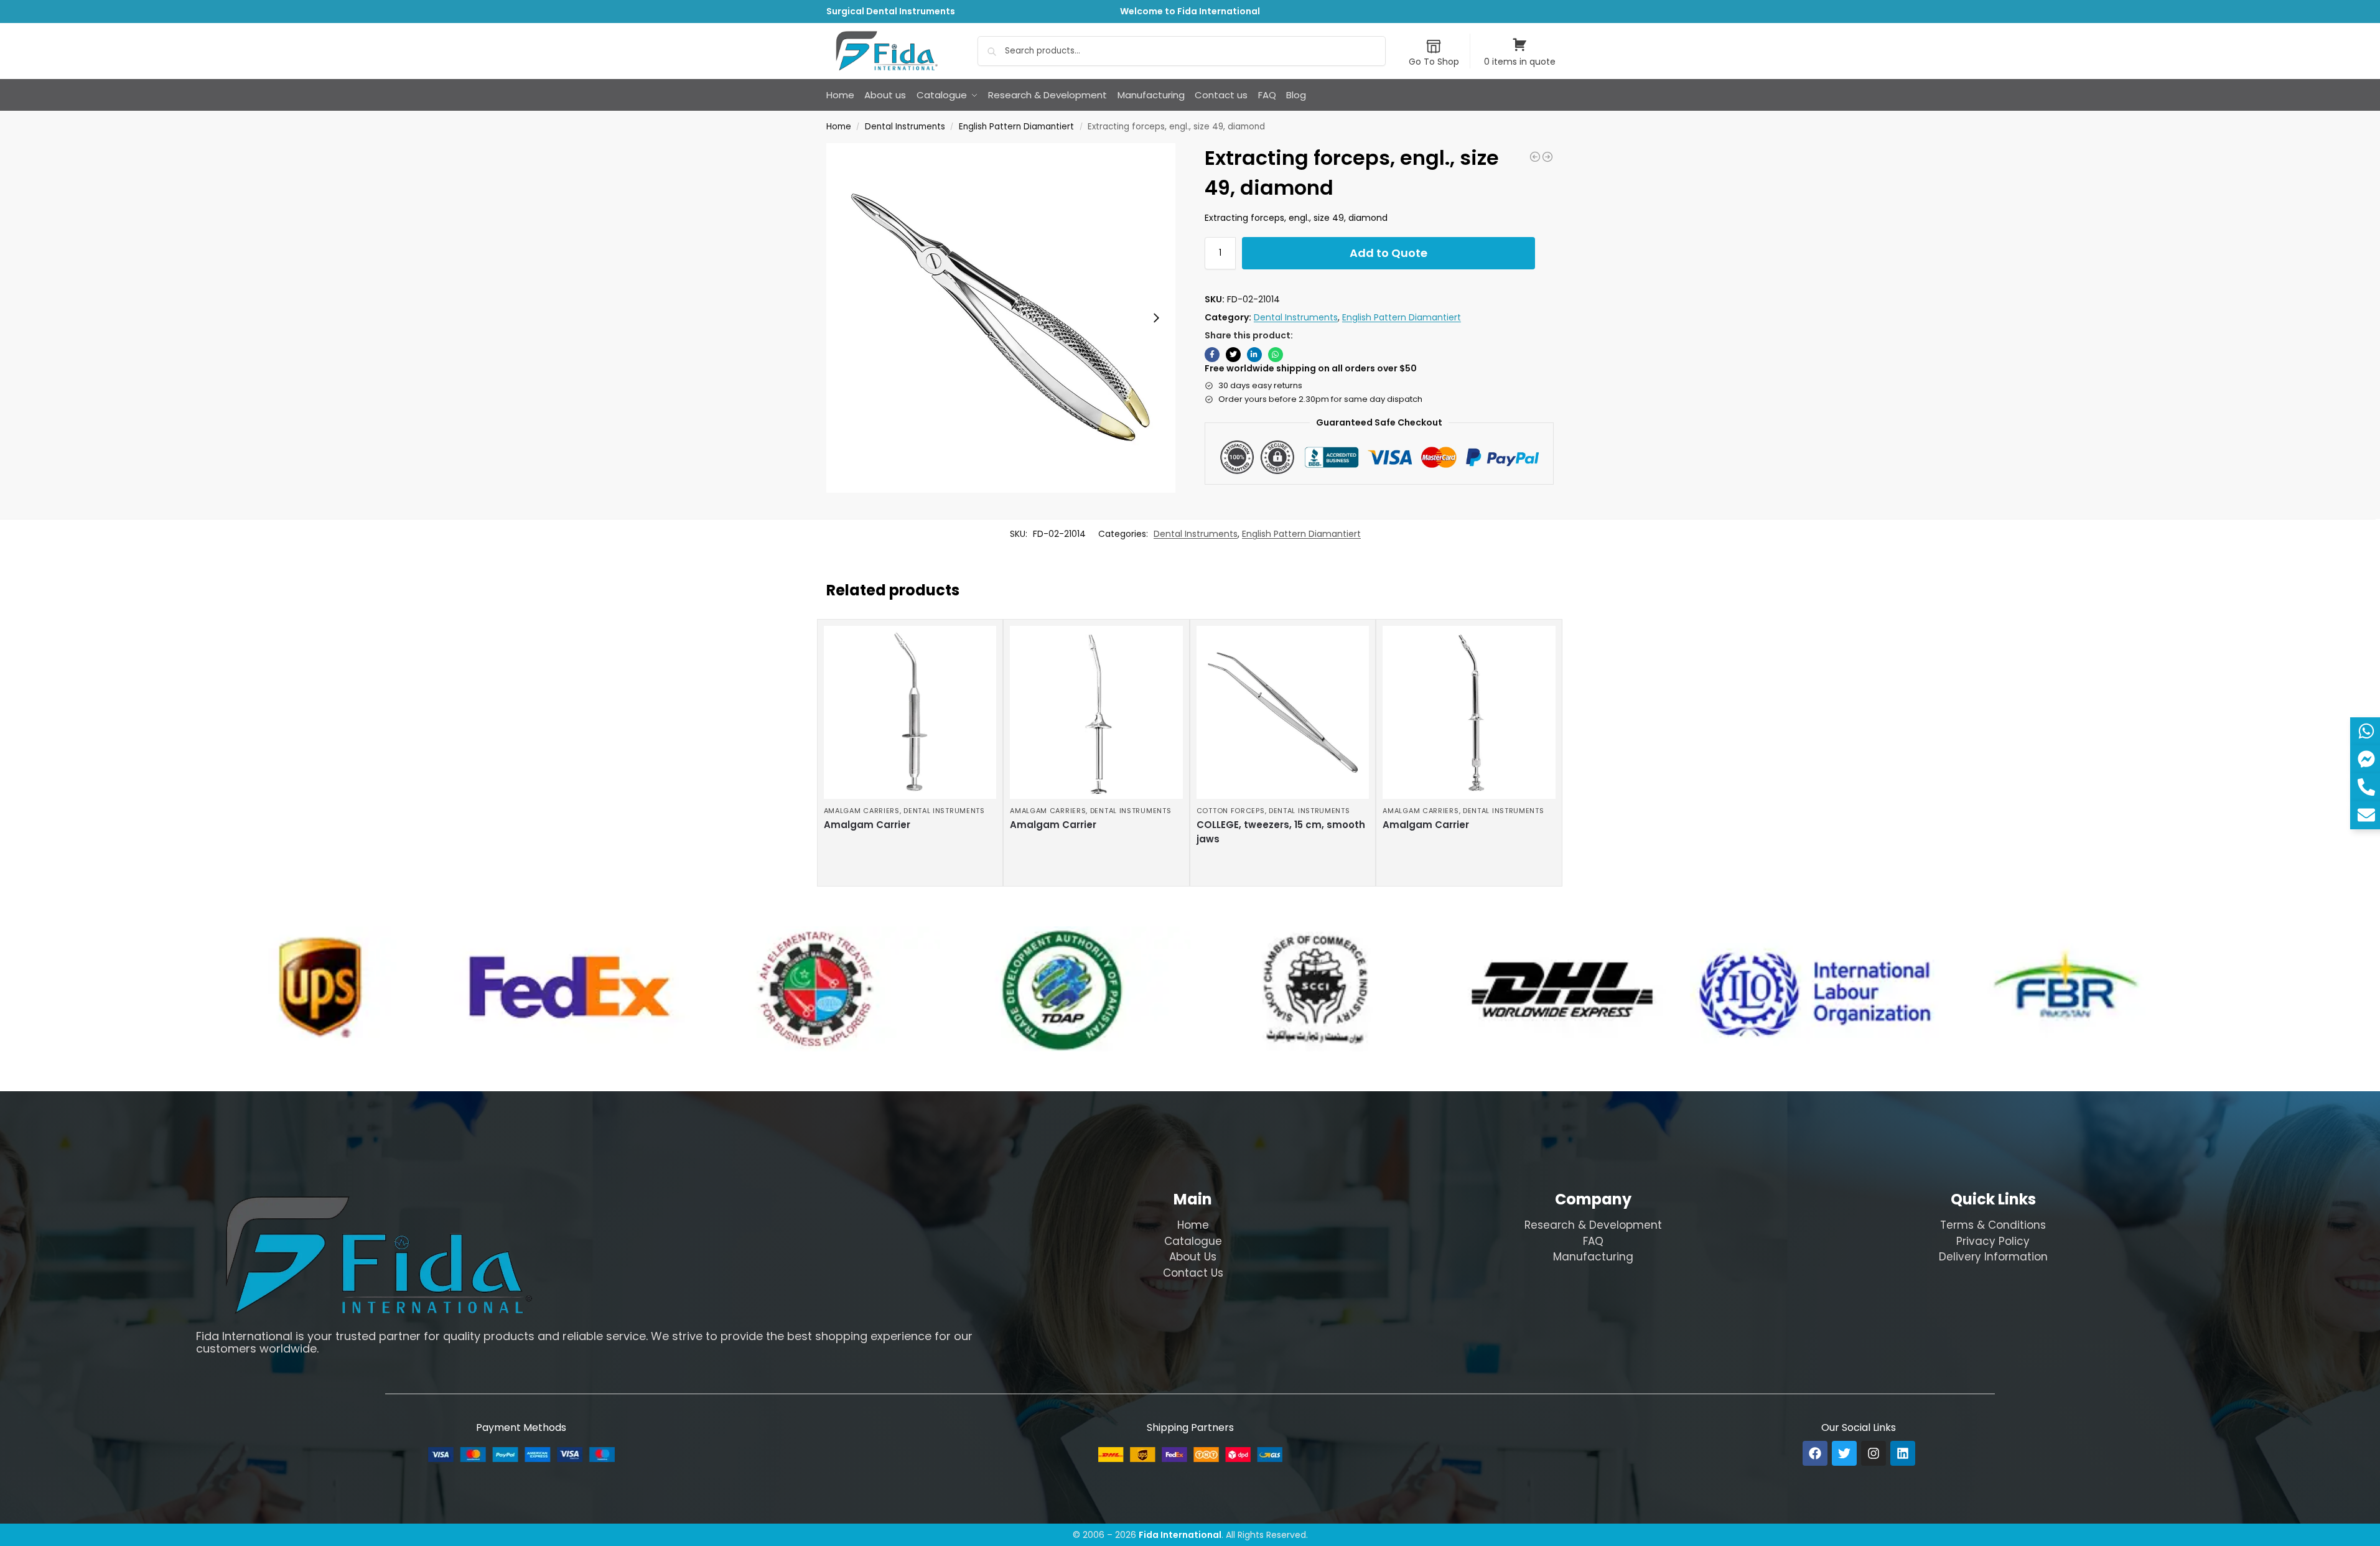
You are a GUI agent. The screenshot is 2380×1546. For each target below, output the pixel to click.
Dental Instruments (905, 127)
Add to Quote (1388, 253)
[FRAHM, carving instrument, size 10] (1535, 157)
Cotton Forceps (1231, 811)
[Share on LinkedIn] (1254, 355)
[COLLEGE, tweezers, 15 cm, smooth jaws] (1283, 712)
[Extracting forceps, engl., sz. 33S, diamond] (1547, 157)
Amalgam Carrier (867, 825)
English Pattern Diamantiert (1016, 127)
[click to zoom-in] (1001, 318)
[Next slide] (1156, 318)
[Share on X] (1233, 355)
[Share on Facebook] (1212, 355)
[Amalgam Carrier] (910, 712)
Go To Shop (1434, 62)
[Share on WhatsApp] (1276, 355)
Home (839, 127)
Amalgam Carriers (862, 811)
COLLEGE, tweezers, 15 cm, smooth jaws (1281, 832)
